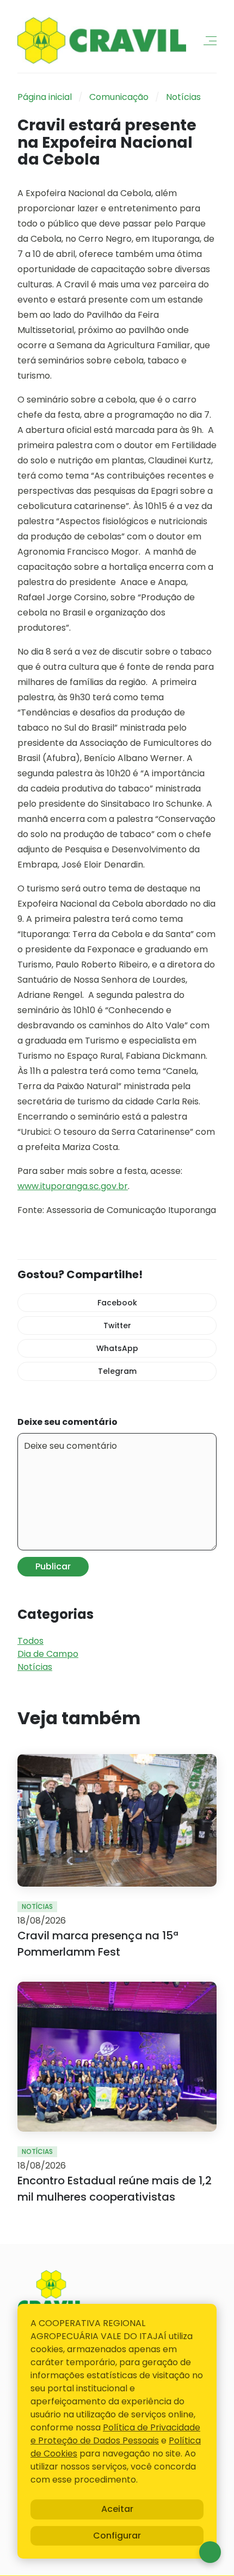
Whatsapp (210, 2552)
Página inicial (45, 97)
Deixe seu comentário (67, 1422)
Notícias (183, 97)
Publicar (53, 1566)
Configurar (117, 2536)
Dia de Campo (48, 1654)
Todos (30, 1641)
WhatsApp (117, 1348)
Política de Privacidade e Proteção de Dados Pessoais (115, 2434)
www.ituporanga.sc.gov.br (73, 1186)
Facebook (117, 1303)
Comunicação (119, 97)
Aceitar (117, 2509)
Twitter (117, 1325)
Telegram (117, 1371)
